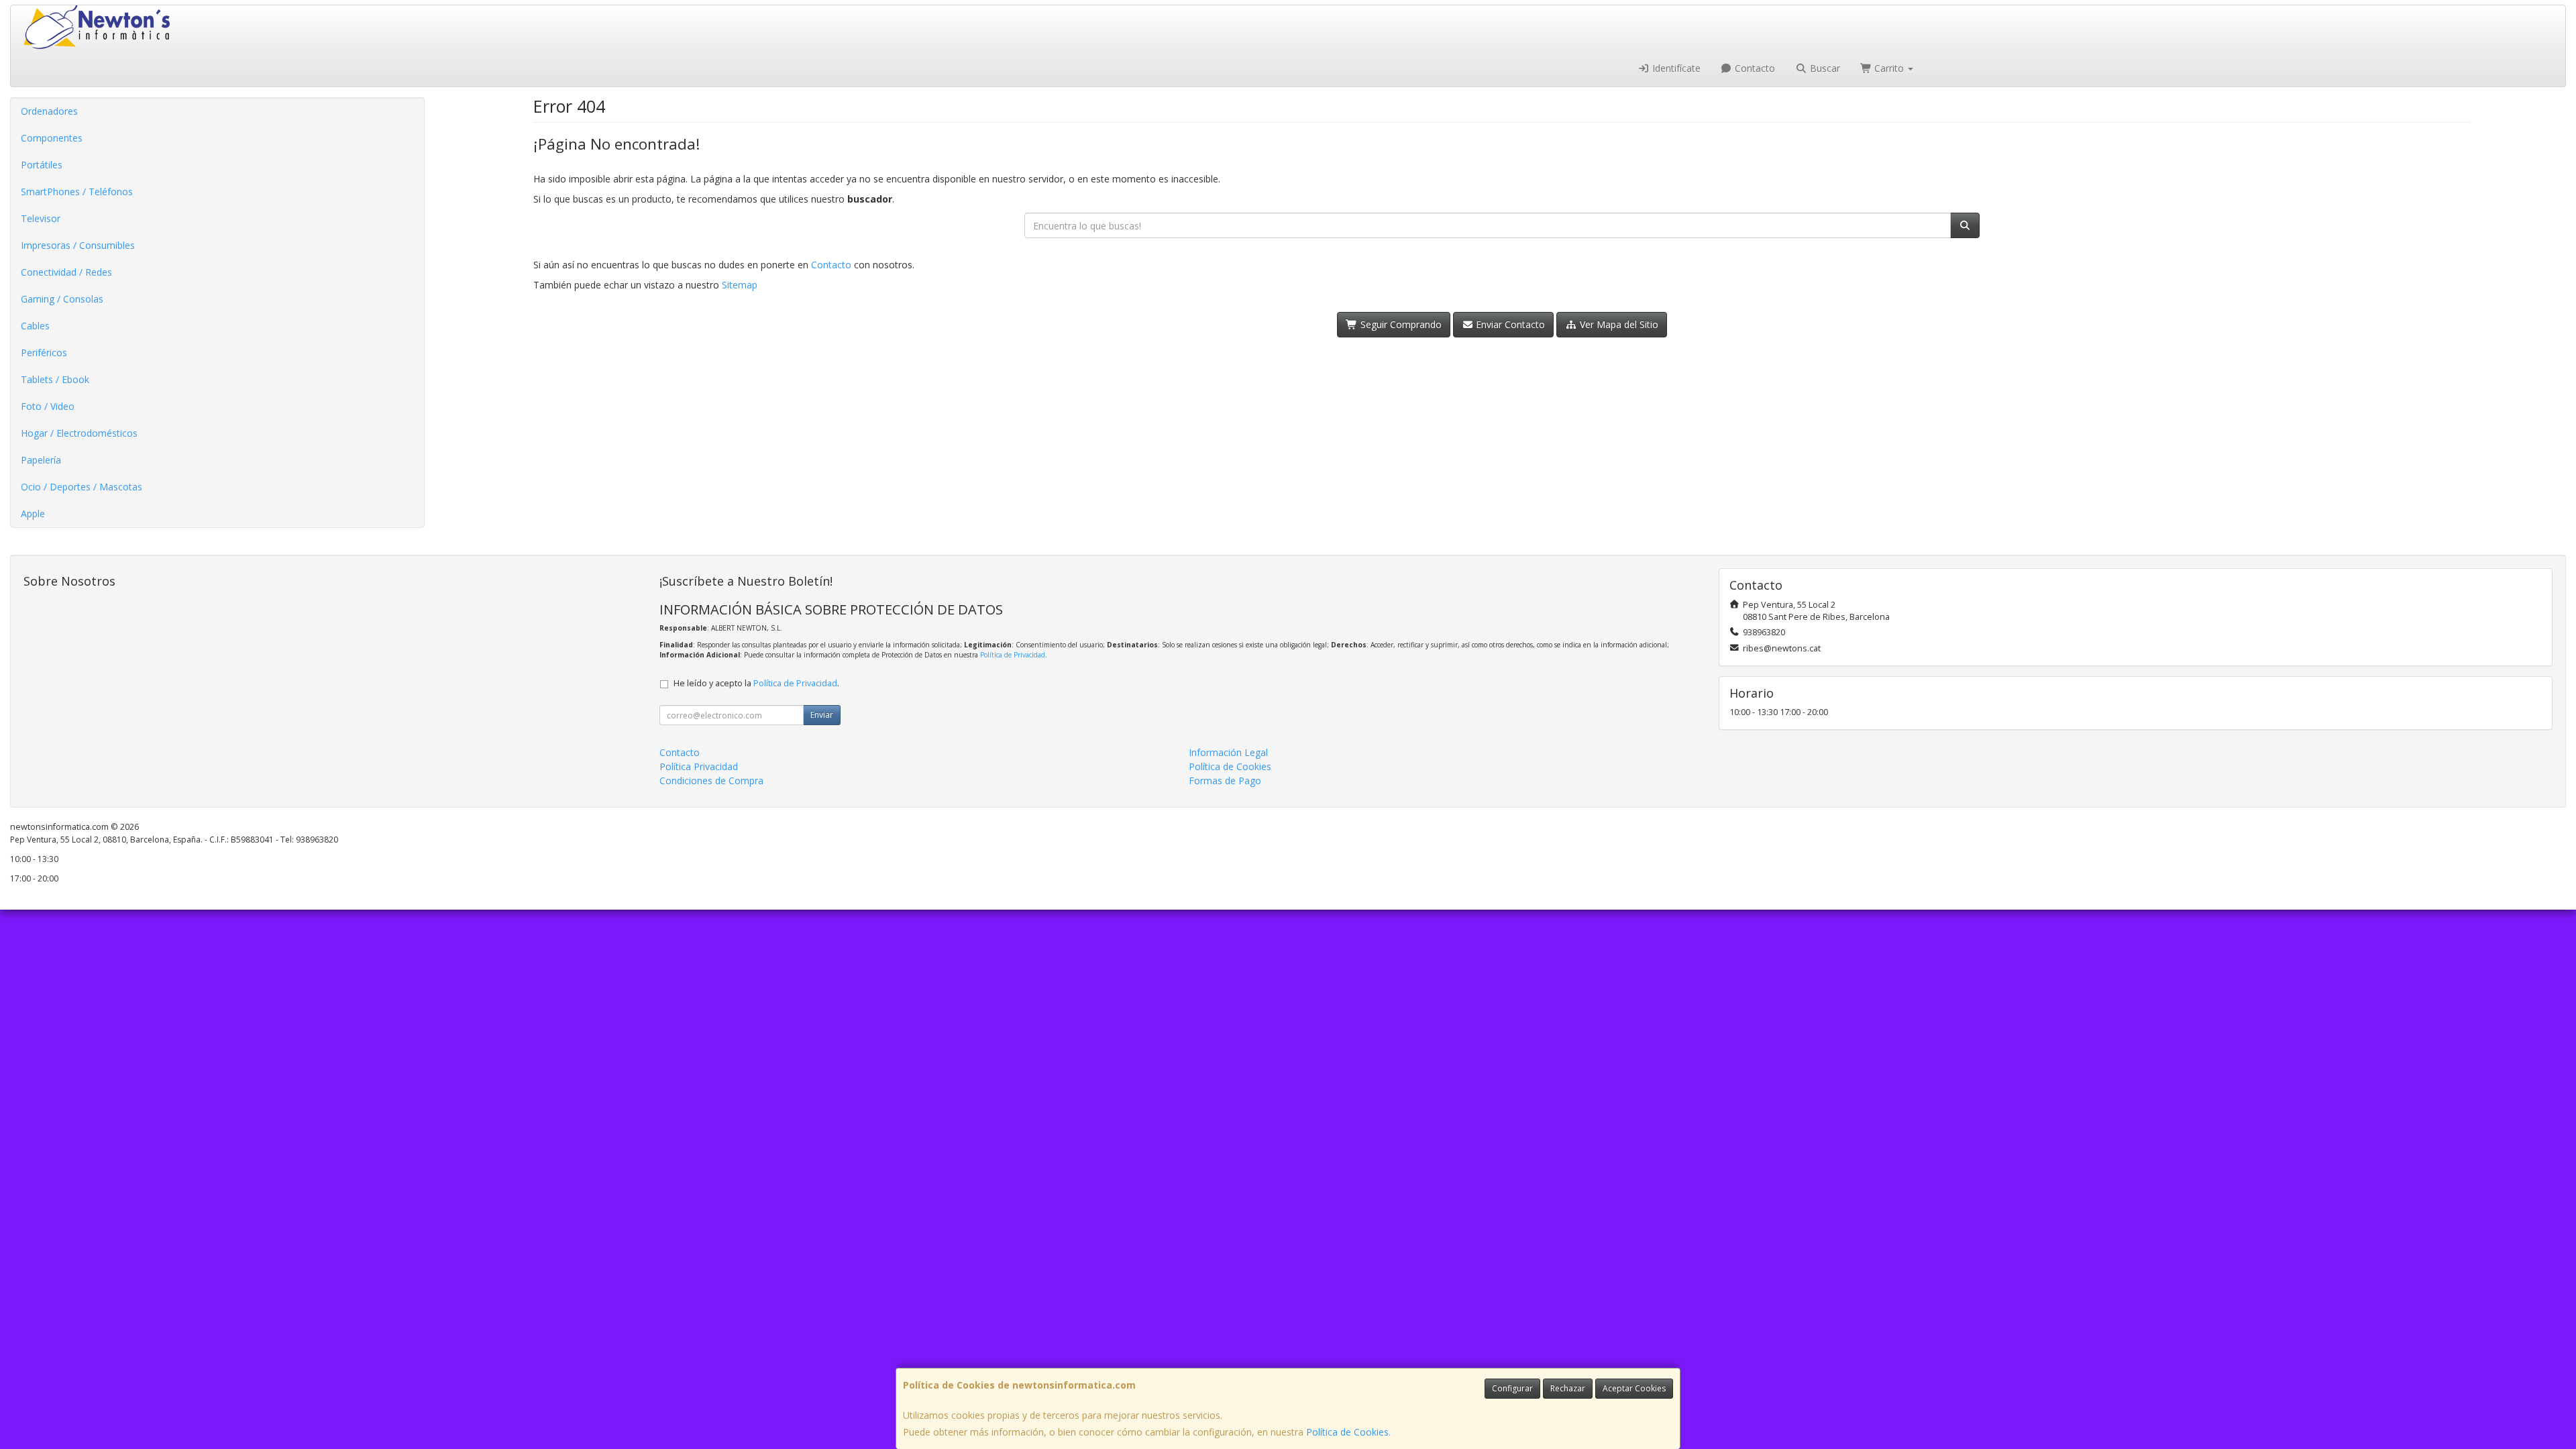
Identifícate (1675, 68)
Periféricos (44, 353)
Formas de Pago (1225, 781)
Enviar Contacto (1509, 324)
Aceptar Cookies (1634, 1388)
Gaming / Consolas (62, 299)
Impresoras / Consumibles (78, 245)
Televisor (41, 218)
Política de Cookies (1347, 1432)
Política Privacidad (699, 766)
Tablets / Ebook (55, 379)
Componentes (52, 138)
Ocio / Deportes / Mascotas (82, 487)
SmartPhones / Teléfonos (77, 192)
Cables (35, 326)
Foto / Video (48, 406)
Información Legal (1228, 752)
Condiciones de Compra (711, 781)
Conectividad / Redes (66, 272)
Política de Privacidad (1013, 655)
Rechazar (1568, 1388)
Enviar (822, 715)
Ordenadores (49, 111)
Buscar (1824, 68)
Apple (33, 514)
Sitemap (740, 285)
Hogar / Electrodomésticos (79, 433)
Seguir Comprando (1400, 324)
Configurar (1512, 1388)
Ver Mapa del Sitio (1618, 324)
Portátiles (42, 165)
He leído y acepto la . (756, 683)
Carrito (1889, 68)
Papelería (41, 460)
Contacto (1754, 68)
